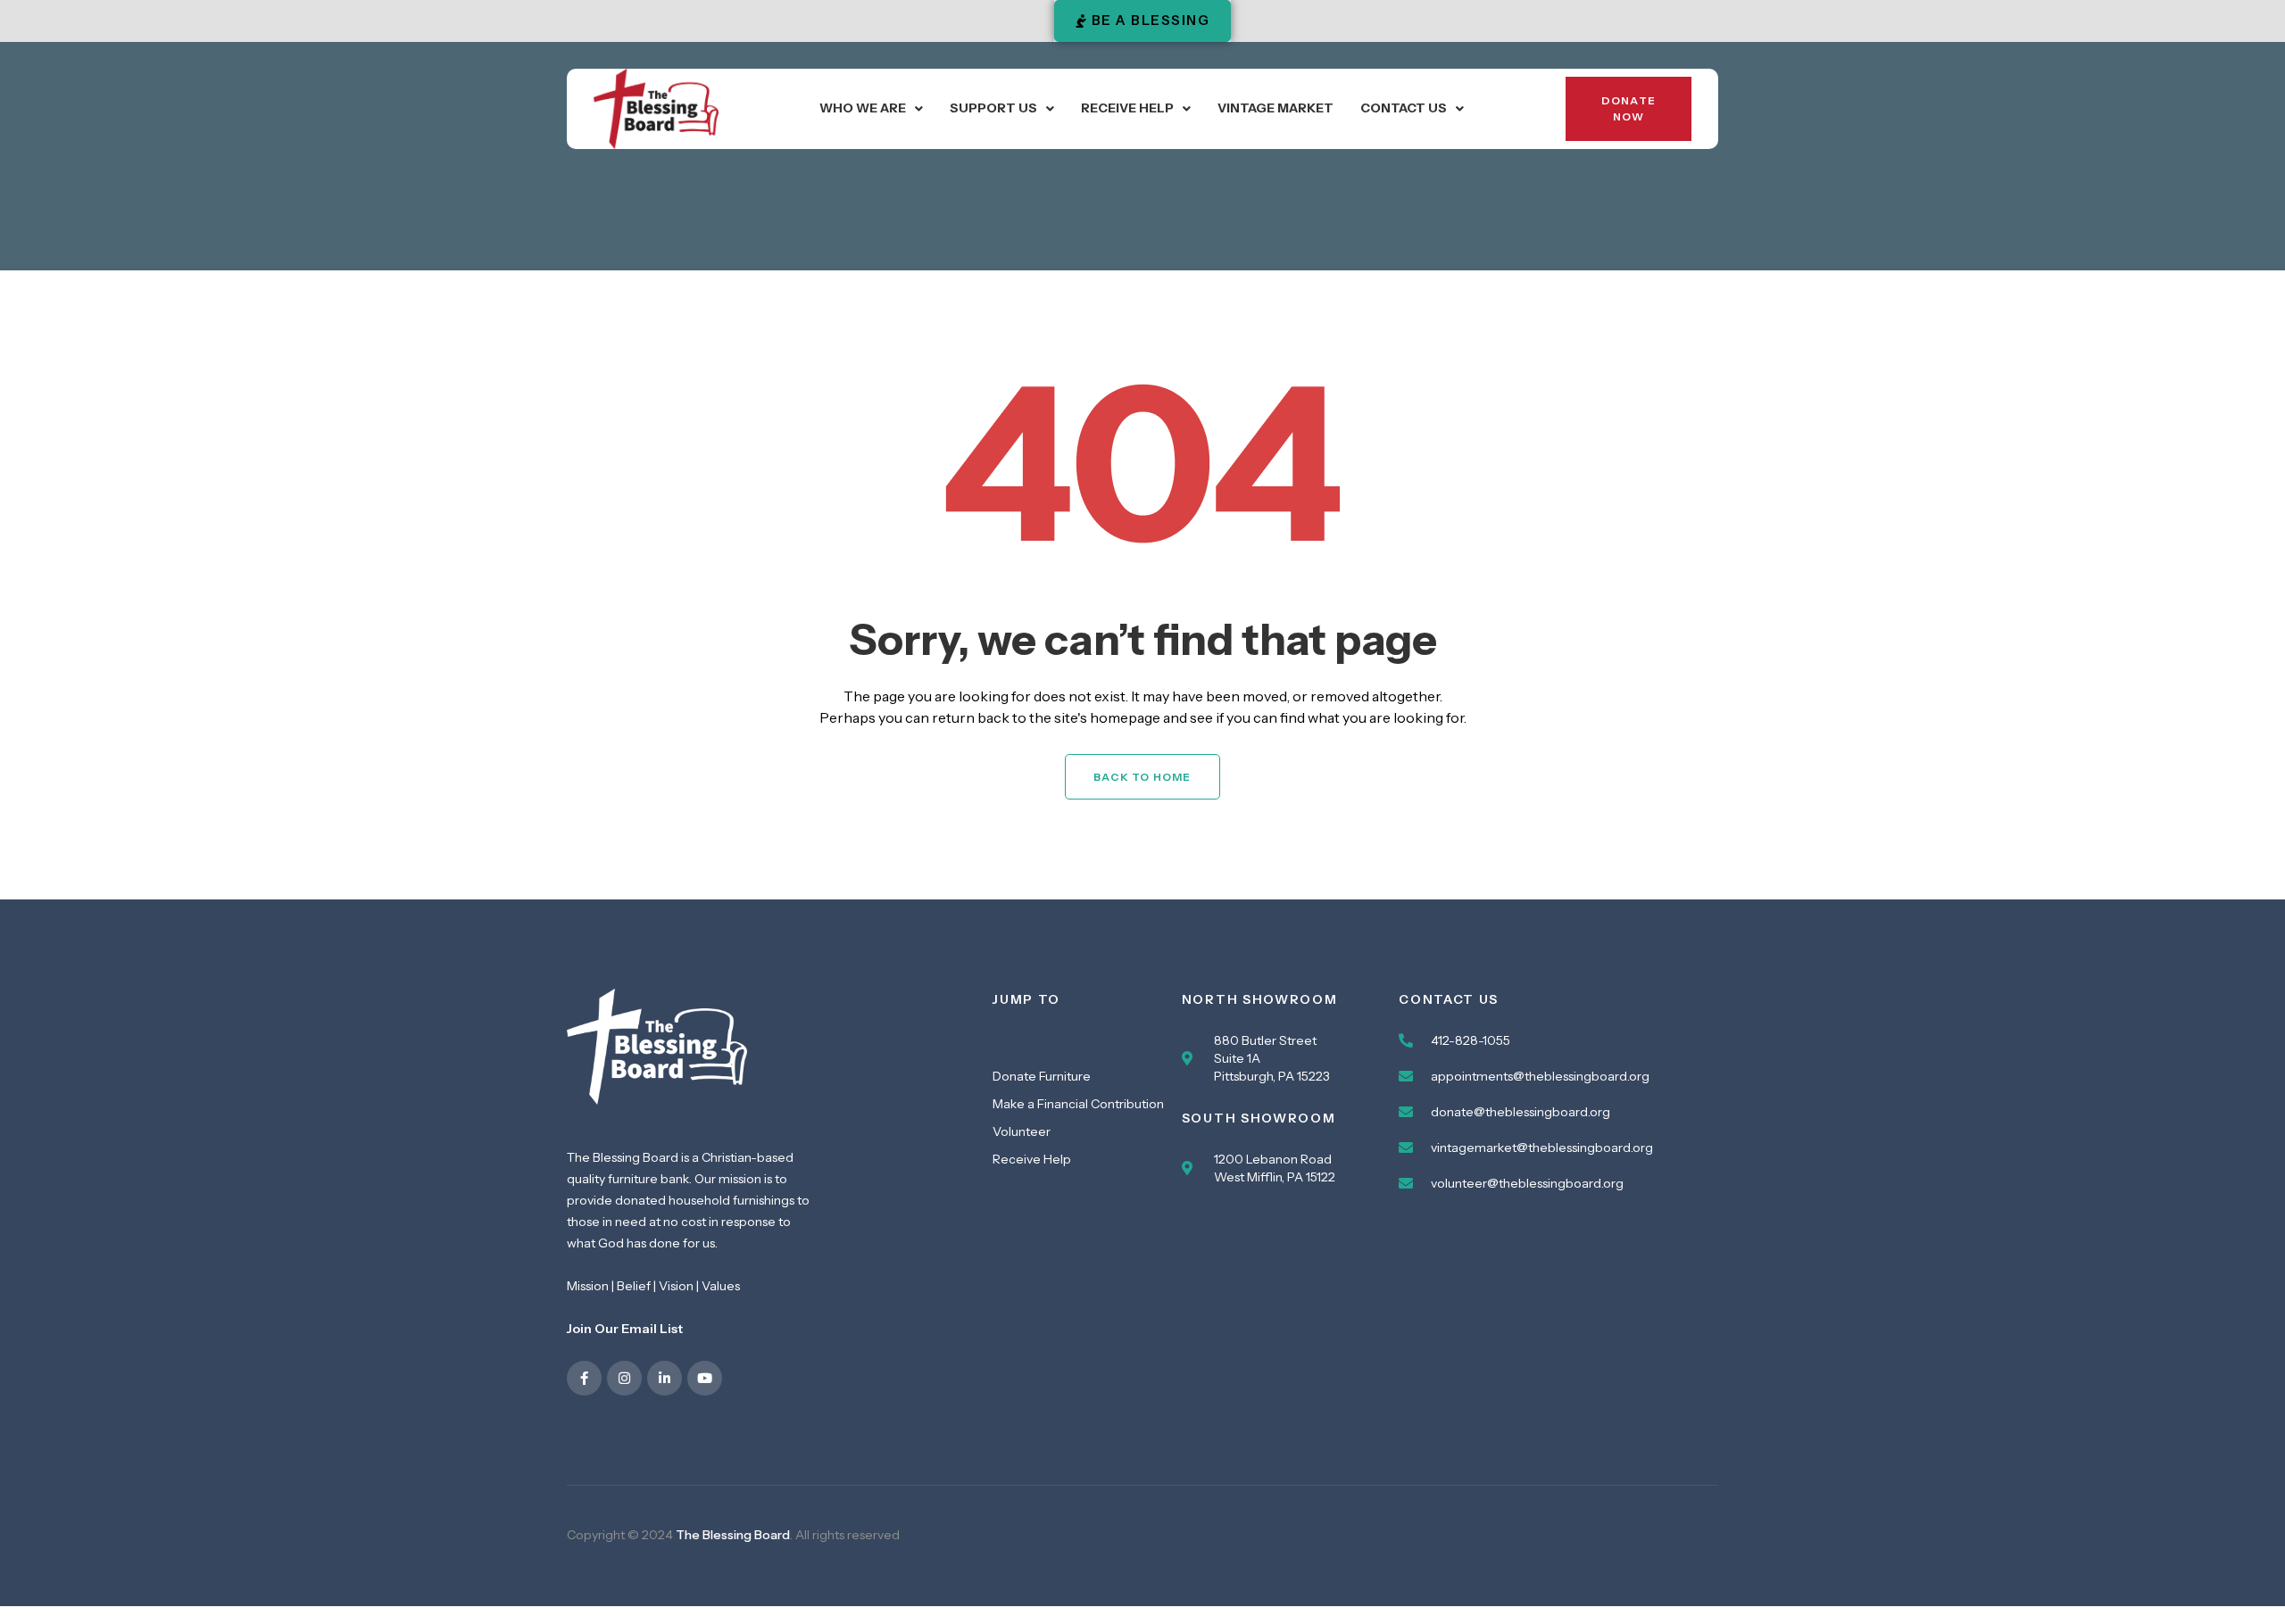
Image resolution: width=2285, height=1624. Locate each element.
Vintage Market (1275, 108)
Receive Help (1127, 108)
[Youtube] (705, 1378)
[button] (871, 108)
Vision (676, 1286)
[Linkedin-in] (665, 1378)
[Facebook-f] (584, 1378)
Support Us (993, 108)
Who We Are (863, 108)
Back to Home (1142, 777)
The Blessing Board (733, 1535)
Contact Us (1404, 108)
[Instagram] (624, 1378)
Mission (588, 1286)
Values (721, 1286)
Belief (634, 1286)
